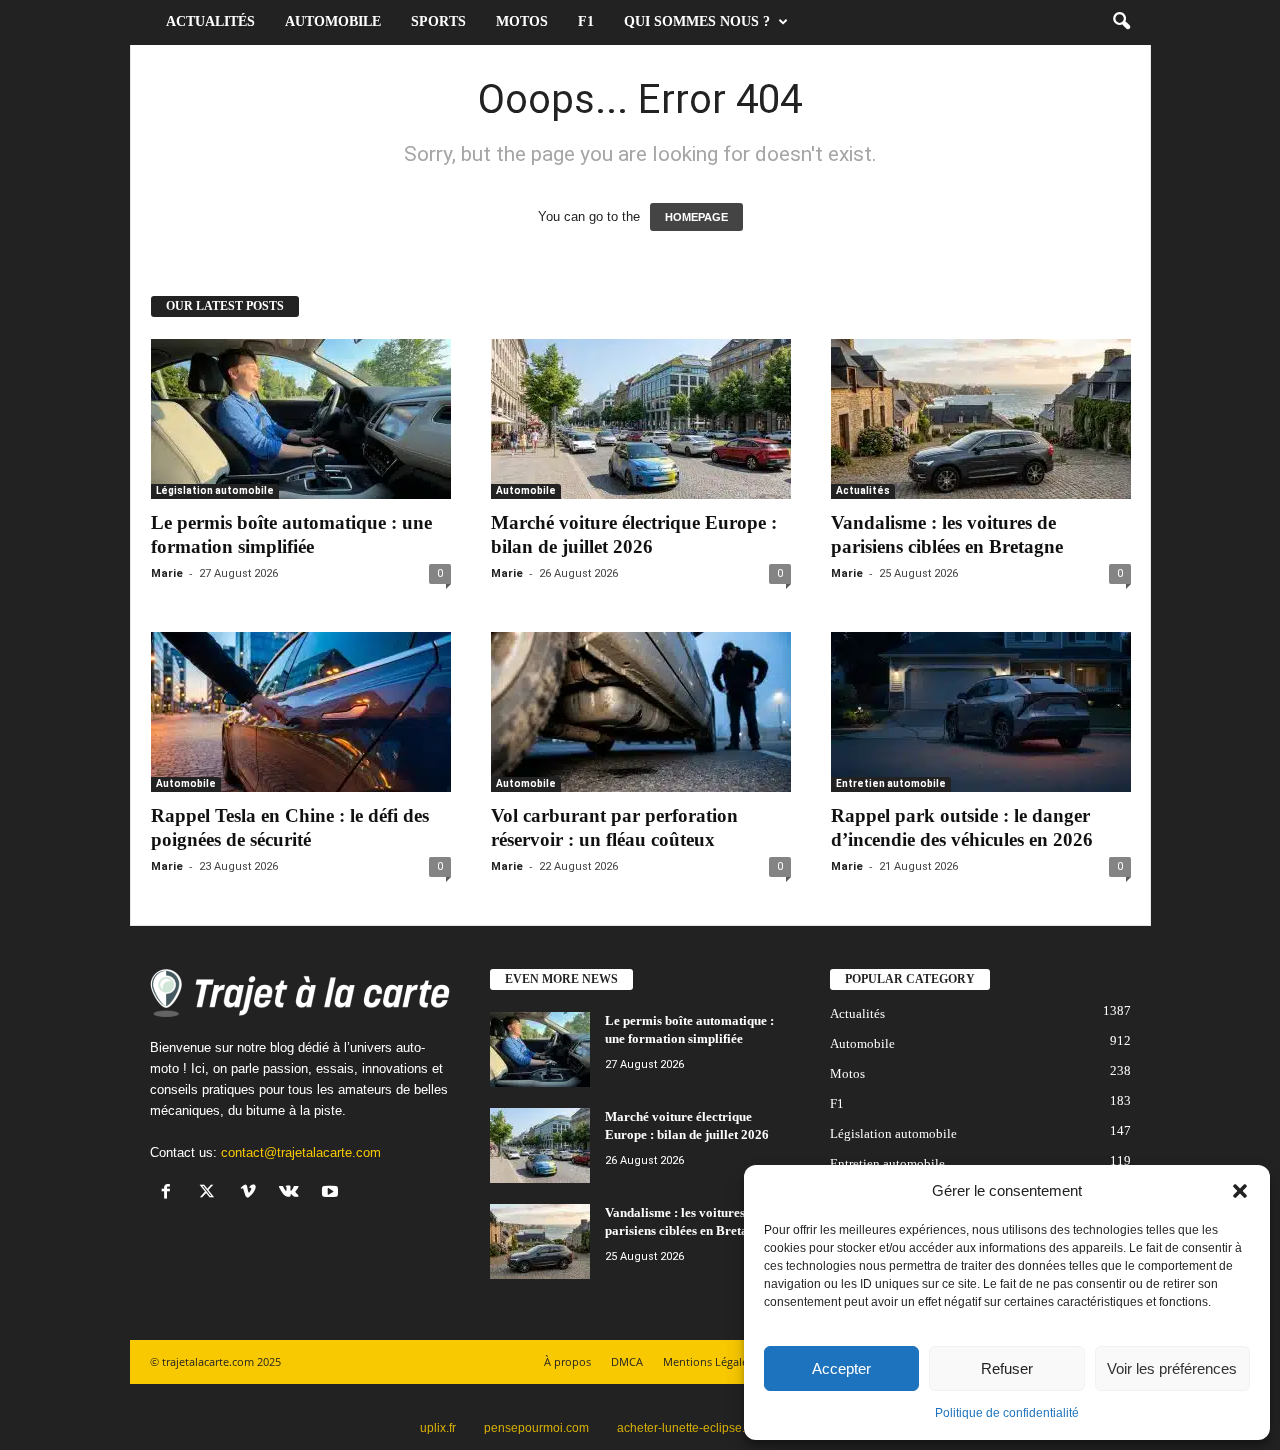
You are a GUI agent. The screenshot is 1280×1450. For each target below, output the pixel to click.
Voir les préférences (1172, 1368)
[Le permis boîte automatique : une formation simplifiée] (301, 419)
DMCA (627, 1361)
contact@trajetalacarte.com (301, 1152)
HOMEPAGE (696, 217)
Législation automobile (215, 490)
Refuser (1007, 1368)
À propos (567, 1361)
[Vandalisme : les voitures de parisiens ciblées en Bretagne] (981, 419)
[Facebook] (170, 1193)
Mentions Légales (708, 1361)
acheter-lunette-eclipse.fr (684, 1428)
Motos (522, 21)
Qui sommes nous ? (697, 21)
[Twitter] (211, 1193)
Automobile (333, 21)
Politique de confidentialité (1007, 1413)
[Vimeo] (252, 1193)
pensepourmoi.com (536, 1428)
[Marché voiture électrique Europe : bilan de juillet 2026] (641, 419)
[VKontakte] (293, 1193)
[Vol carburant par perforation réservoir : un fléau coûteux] (641, 712)
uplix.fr (438, 1428)
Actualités (210, 21)
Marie (167, 573)
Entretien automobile (891, 783)
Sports (438, 21)
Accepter (841, 1368)
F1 (586, 21)
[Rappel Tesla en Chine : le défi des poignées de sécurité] (301, 712)
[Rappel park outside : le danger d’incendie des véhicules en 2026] (981, 712)
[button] (1240, 1191)
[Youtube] (332, 1193)
